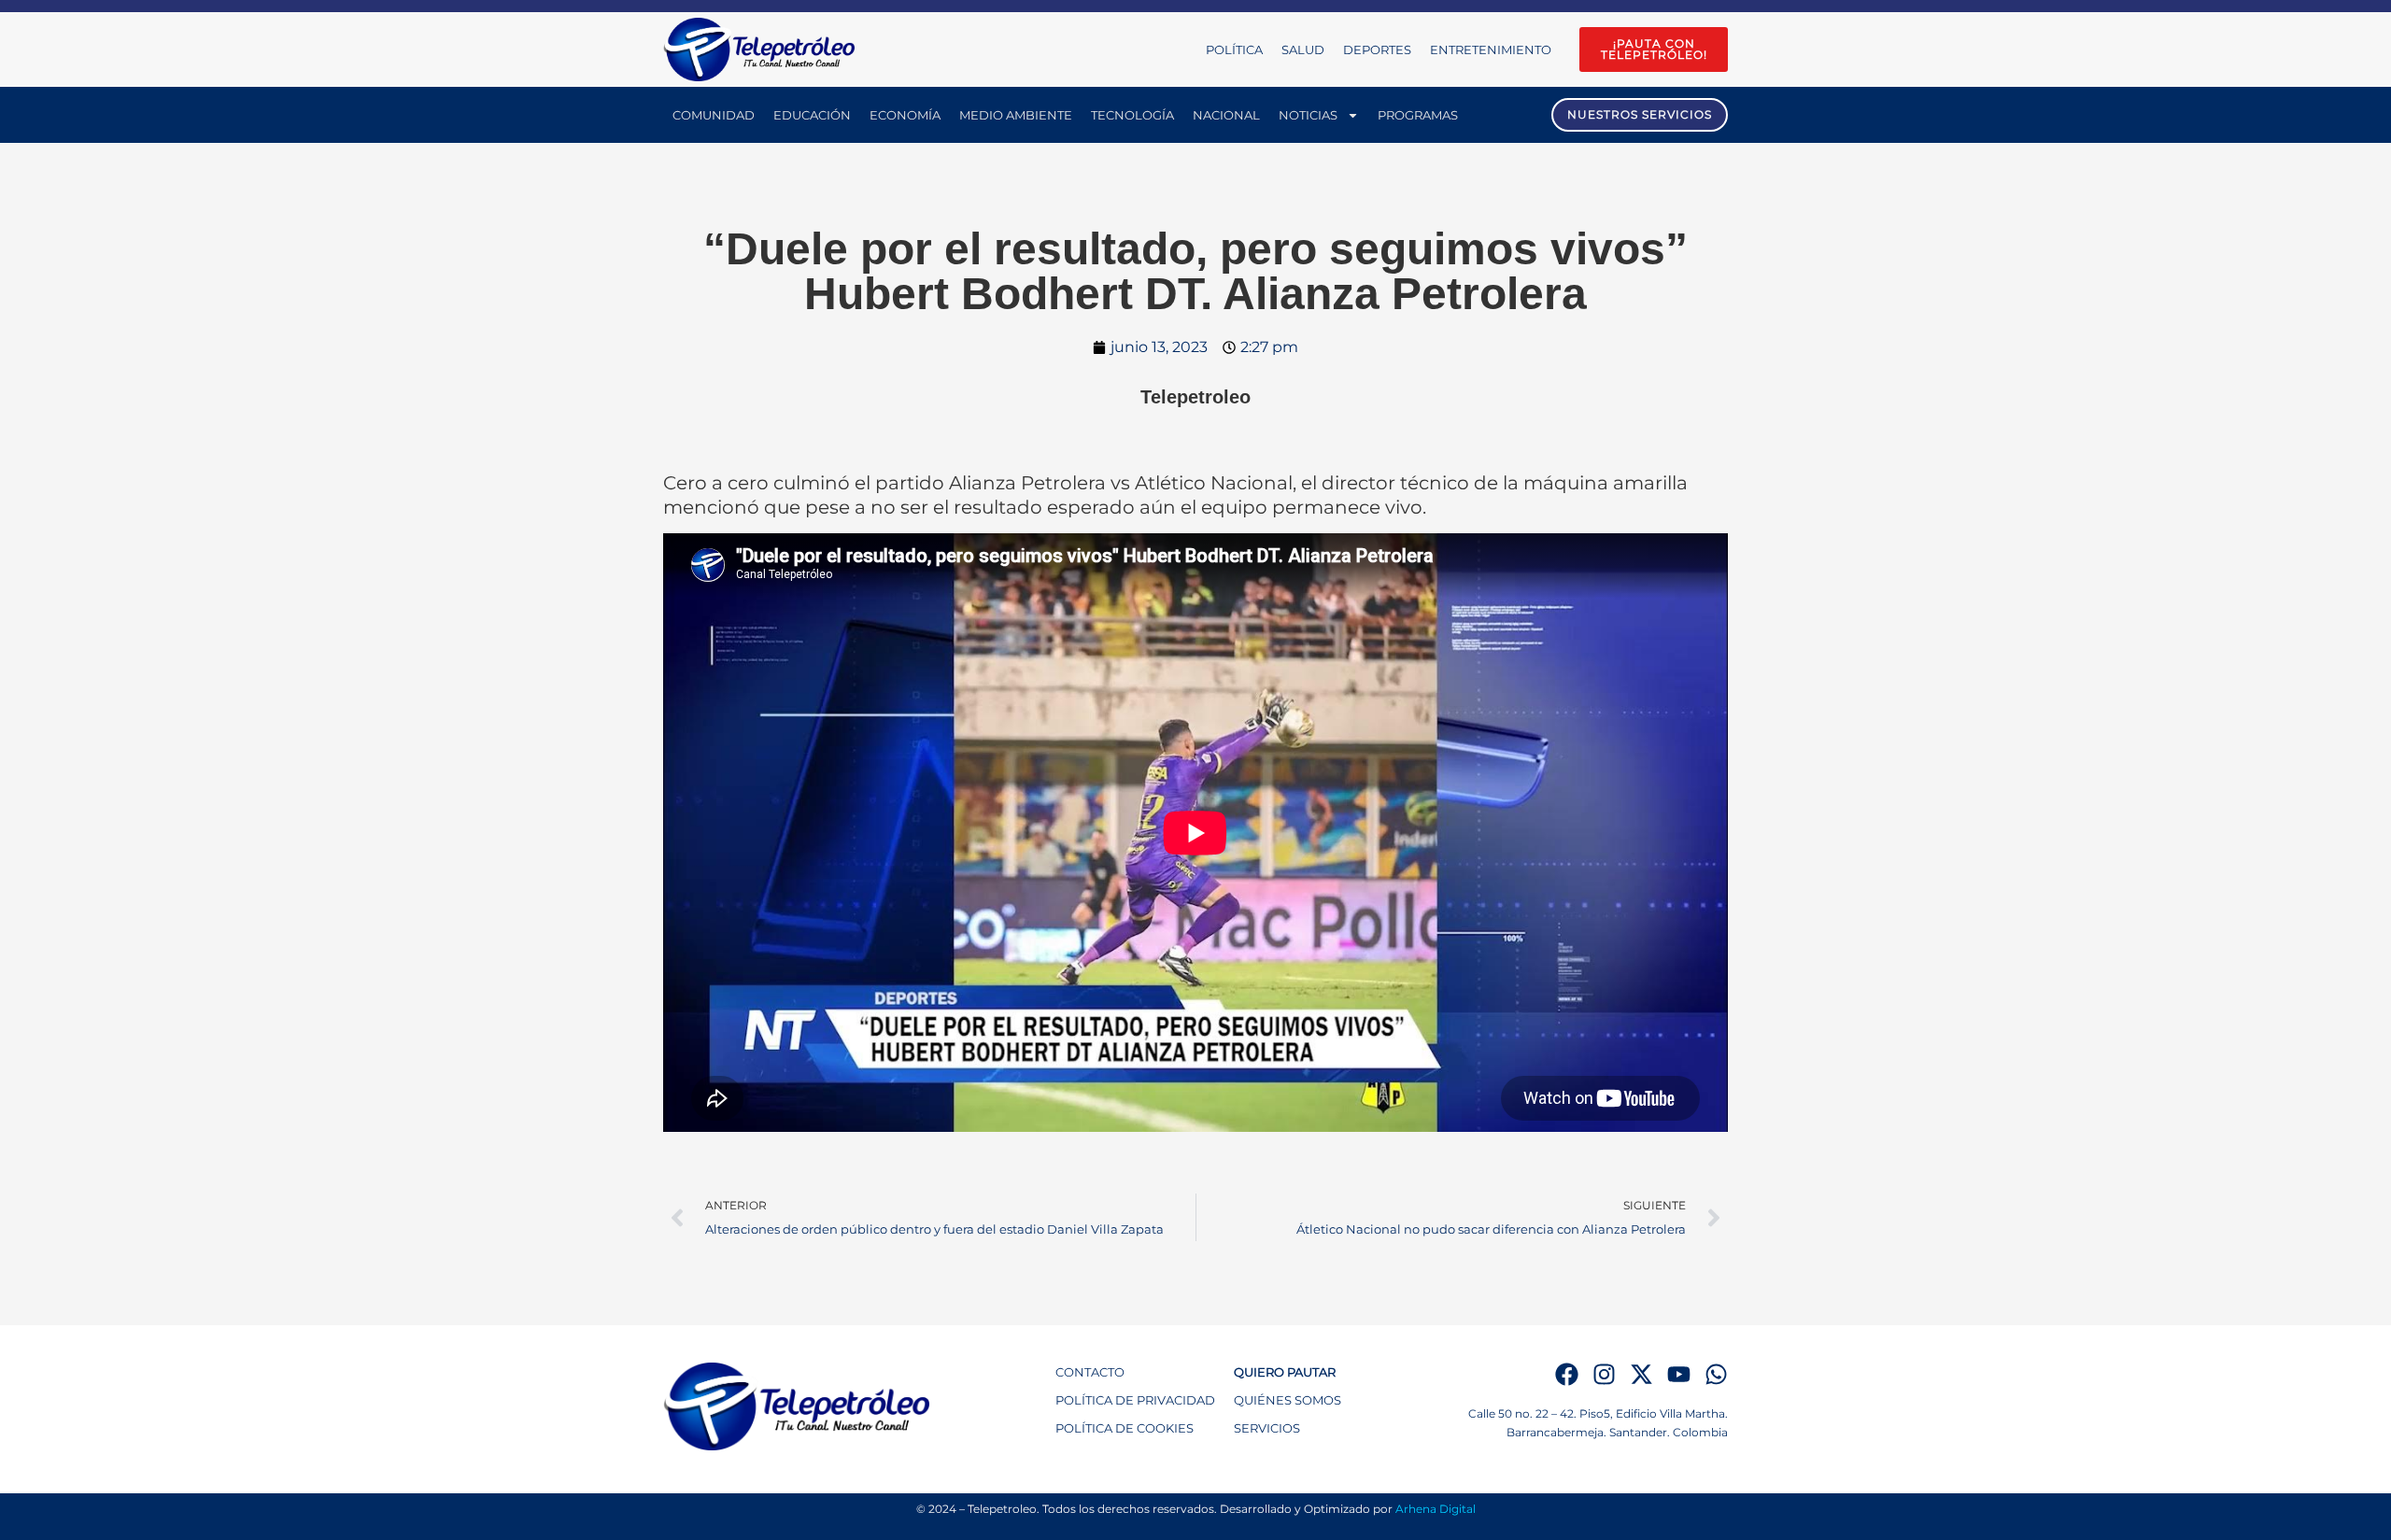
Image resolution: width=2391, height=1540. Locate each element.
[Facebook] (1567, 1374)
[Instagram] (1604, 1374)
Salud (1303, 49)
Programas (1418, 115)
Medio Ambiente (1016, 115)
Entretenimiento (1491, 49)
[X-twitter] (1641, 1374)
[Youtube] (1679, 1374)
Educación (812, 115)
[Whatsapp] (1716, 1374)
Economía (905, 115)
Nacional (1226, 115)
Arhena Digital (1436, 1509)
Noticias (1308, 115)
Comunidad (714, 115)
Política (1234, 49)
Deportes (1377, 49)
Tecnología (1132, 115)
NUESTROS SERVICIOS (1640, 114)
